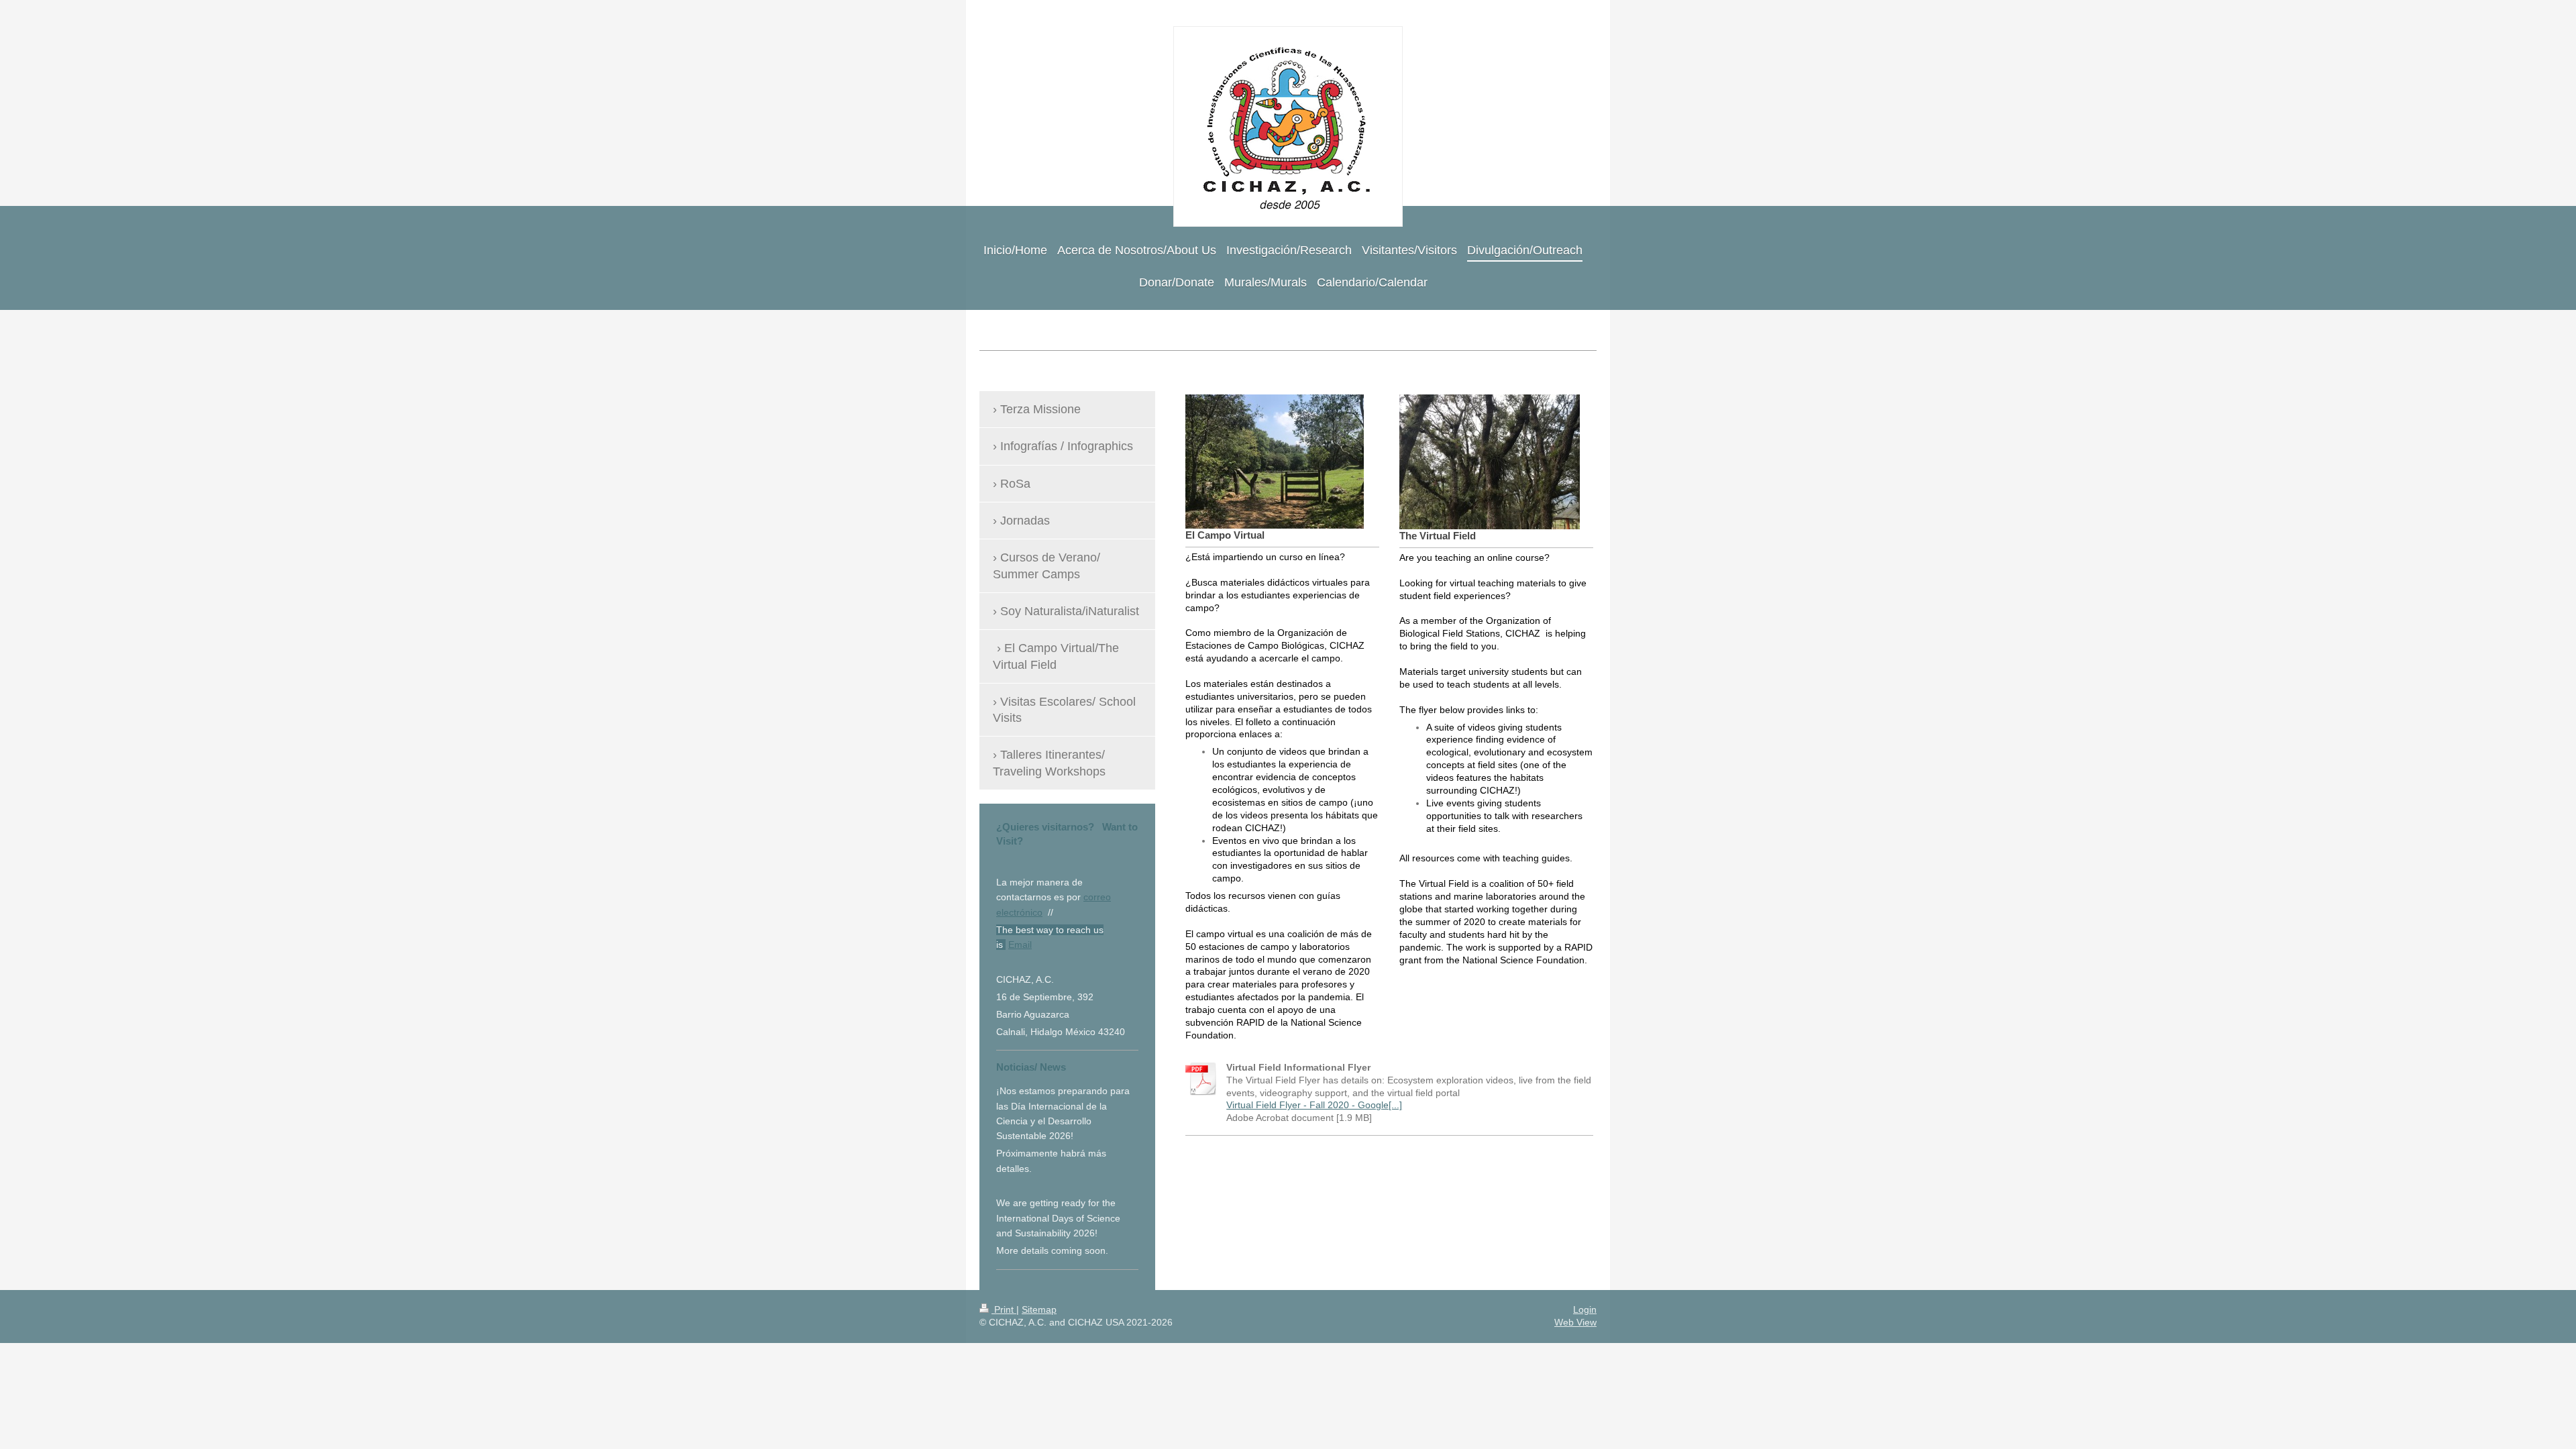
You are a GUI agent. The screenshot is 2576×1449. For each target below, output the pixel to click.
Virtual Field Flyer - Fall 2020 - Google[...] (1314, 1105)
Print (1004, 1309)
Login (1585, 1309)
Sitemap (1039, 1309)
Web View (1575, 1322)
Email (1020, 945)
